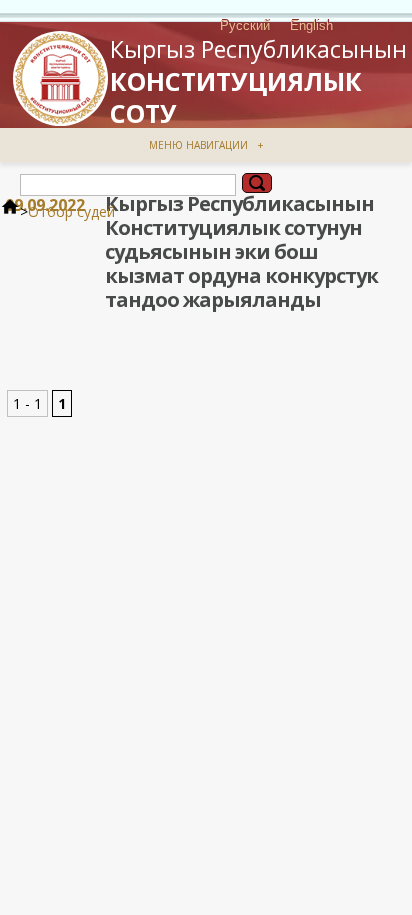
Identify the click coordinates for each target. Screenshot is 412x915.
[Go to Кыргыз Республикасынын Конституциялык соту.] (10, 211)
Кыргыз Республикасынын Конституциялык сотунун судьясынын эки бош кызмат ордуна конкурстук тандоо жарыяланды (241, 251)
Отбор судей (71, 211)
